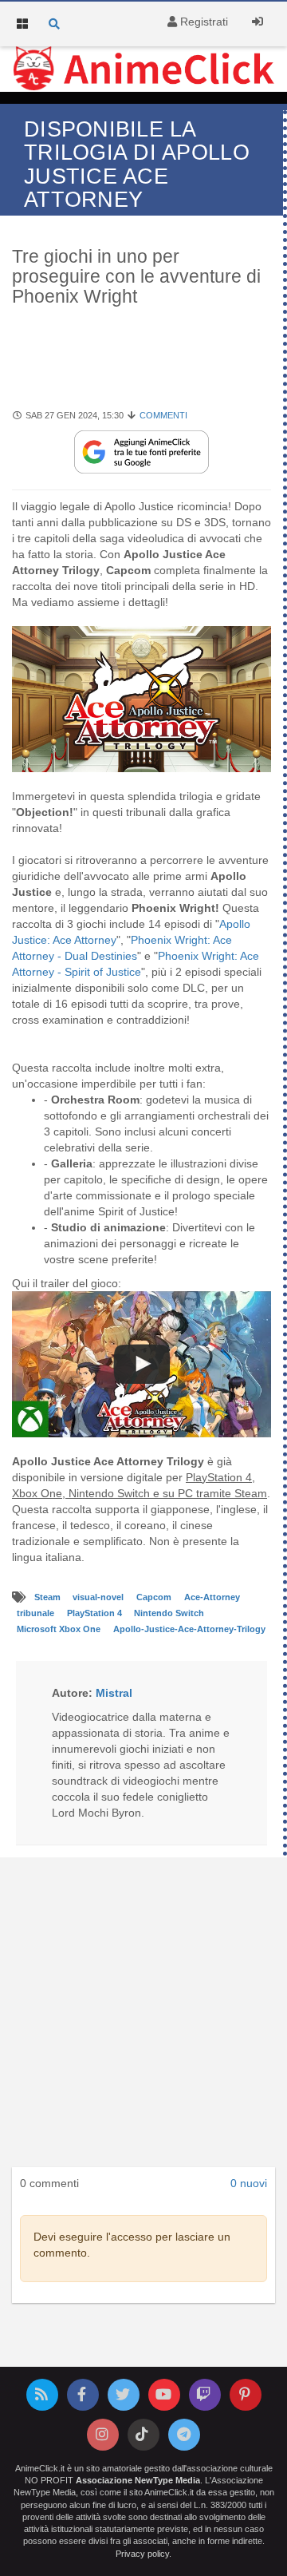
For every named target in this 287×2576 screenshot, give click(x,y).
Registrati (202, 22)
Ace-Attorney (212, 1598)
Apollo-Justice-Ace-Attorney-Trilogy (189, 1630)
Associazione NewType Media (138, 2480)
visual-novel (99, 1598)
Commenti (163, 415)
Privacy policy (142, 2554)
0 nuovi (249, 2183)
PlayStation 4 (96, 1614)
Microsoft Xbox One (60, 1630)
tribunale (37, 1614)
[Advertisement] (143, 2017)
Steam (49, 1598)
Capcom (155, 1598)
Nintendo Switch (169, 1614)
